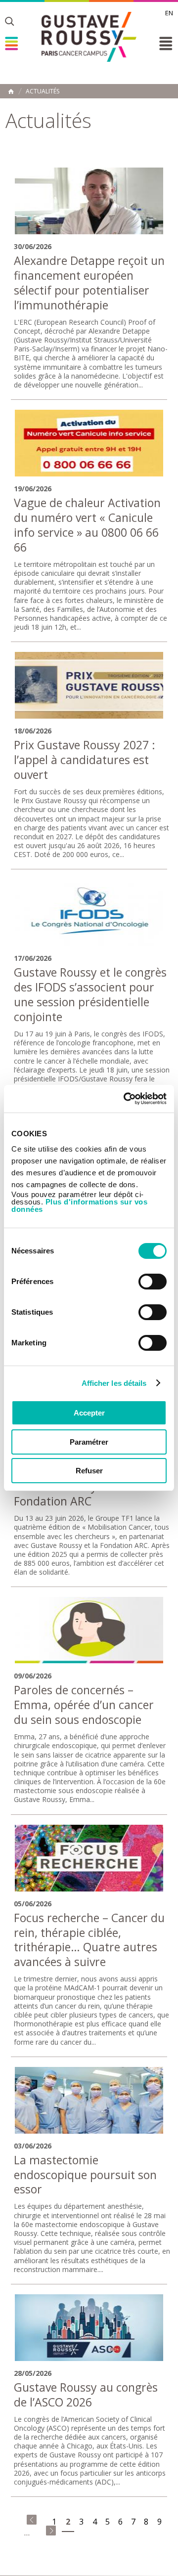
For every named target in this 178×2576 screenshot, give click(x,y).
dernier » (51, 2531)
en (169, 13)
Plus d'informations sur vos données (79, 1205)
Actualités (43, 91)
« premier (32, 2520)
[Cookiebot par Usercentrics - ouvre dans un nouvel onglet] (126, 1099)
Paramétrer (89, 1442)
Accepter (89, 1413)
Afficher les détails (114, 1383)
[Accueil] (89, 37)
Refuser (89, 1471)
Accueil (11, 91)
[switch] (153, 1282)
